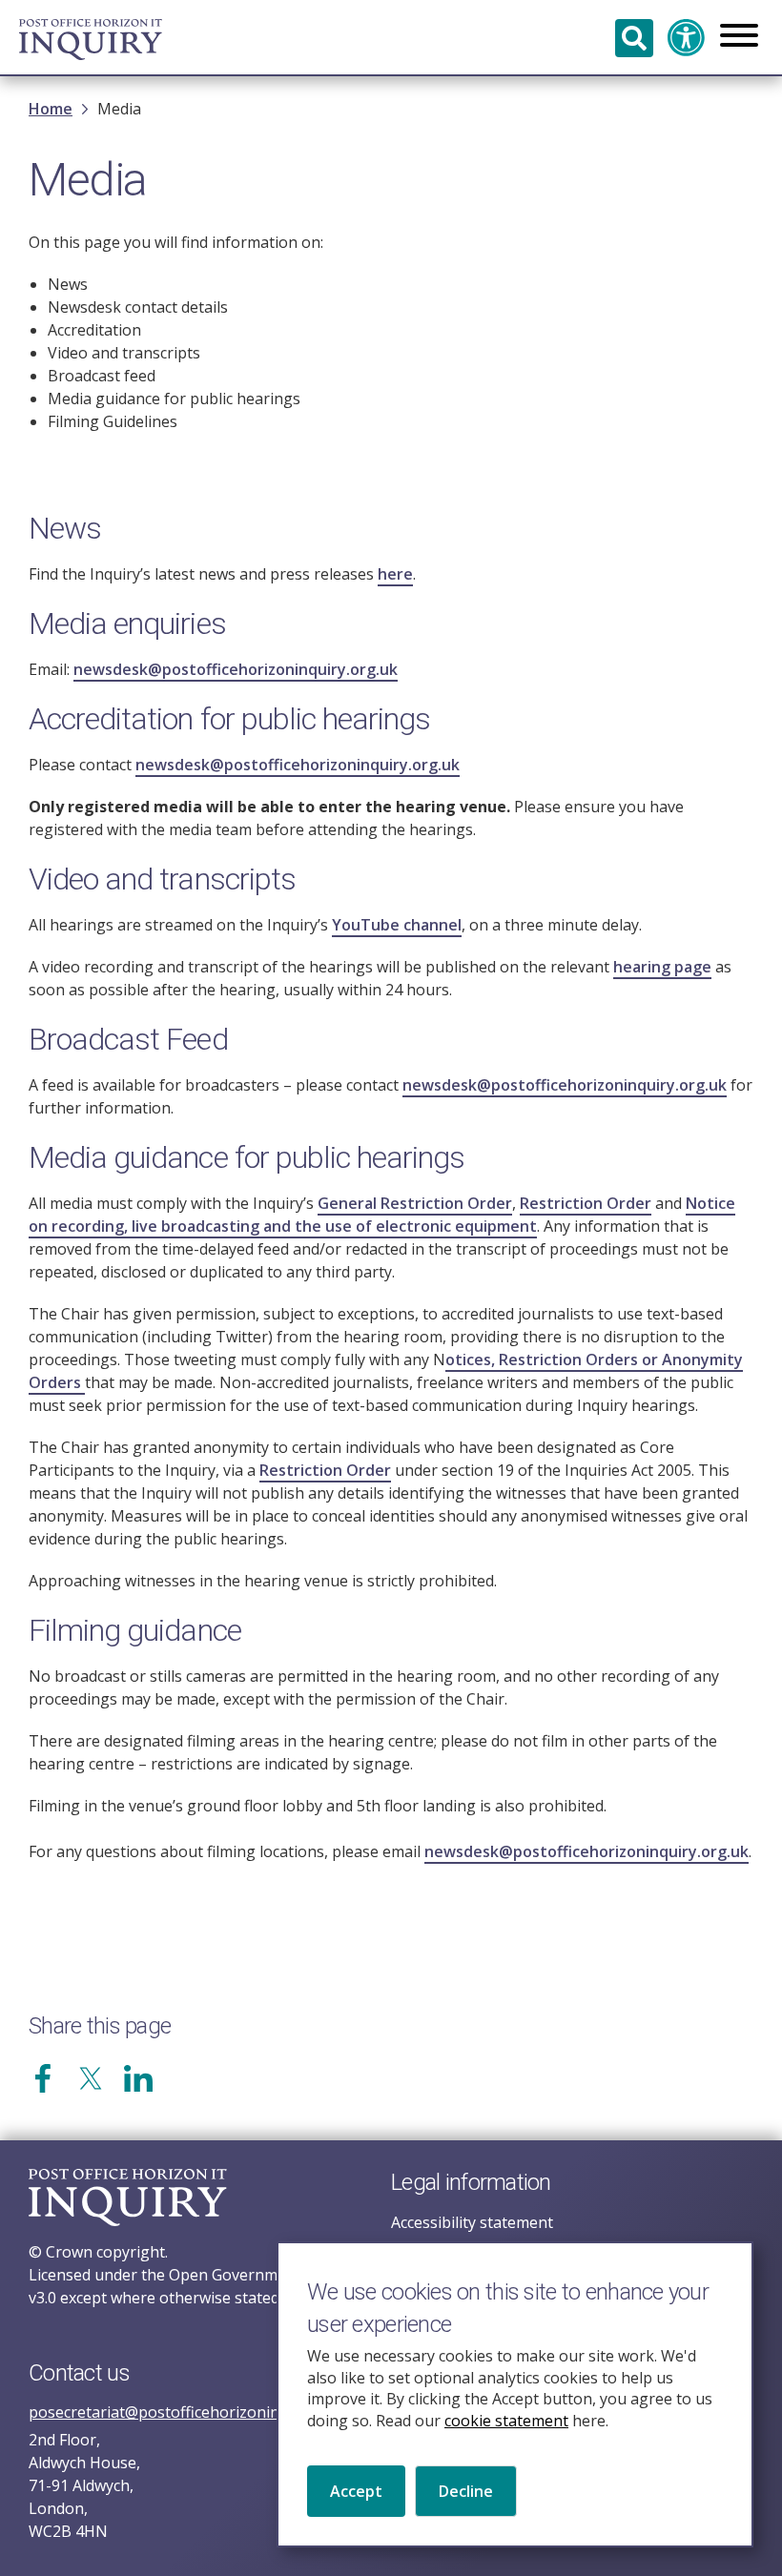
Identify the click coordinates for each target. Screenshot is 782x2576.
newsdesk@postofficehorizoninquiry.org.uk (236, 669)
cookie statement (506, 2421)
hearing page (662, 967)
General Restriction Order (415, 1203)
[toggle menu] (739, 37)
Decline (466, 2491)
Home (51, 109)
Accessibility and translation (687, 38)
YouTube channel (397, 925)
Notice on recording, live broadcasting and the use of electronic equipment (382, 1215)
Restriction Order (586, 1203)
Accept (356, 2491)
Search (634, 38)
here (395, 574)
